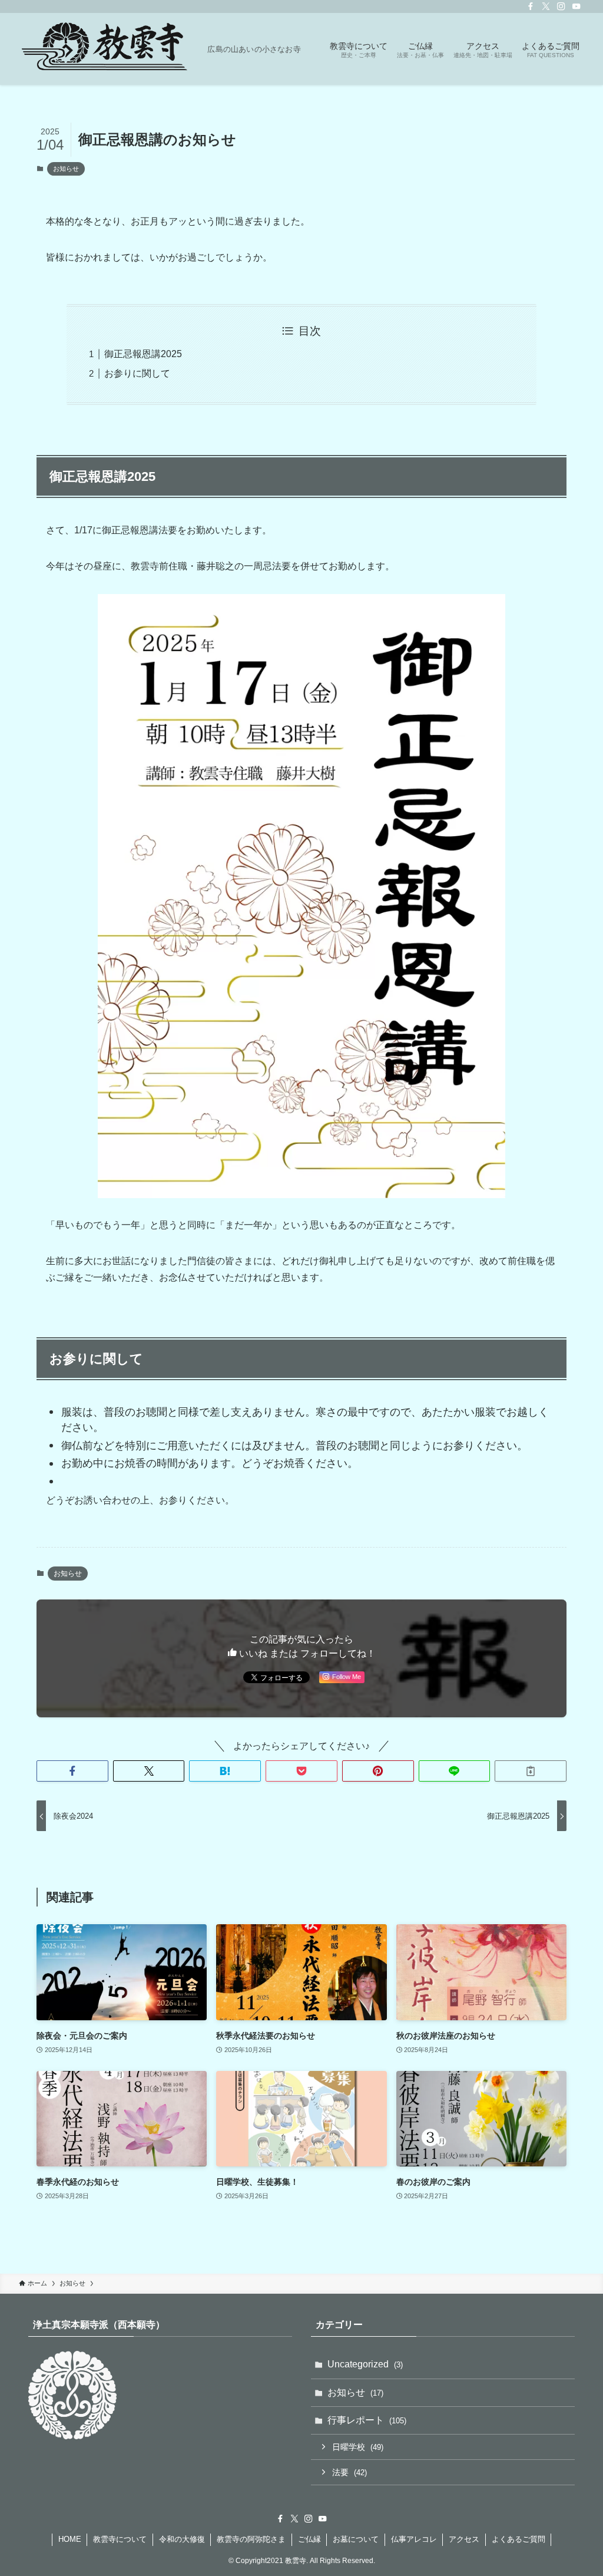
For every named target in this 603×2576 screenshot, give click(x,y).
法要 (349, 2472)
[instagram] (561, 6)
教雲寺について (120, 2539)
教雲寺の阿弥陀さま (251, 2539)
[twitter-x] (546, 6)
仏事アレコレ (414, 2539)
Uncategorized (365, 2364)
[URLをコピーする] (531, 1771)
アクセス (464, 2539)
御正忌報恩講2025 (143, 354)
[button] (72, 1771)
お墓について (356, 2539)
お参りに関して (137, 373)
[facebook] (531, 6)
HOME (70, 2539)
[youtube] (577, 6)
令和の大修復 (182, 2539)
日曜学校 (358, 2447)
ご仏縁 (309, 2539)
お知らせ (66, 169)
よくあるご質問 (518, 2539)
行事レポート (367, 2420)
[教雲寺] (108, 49)
